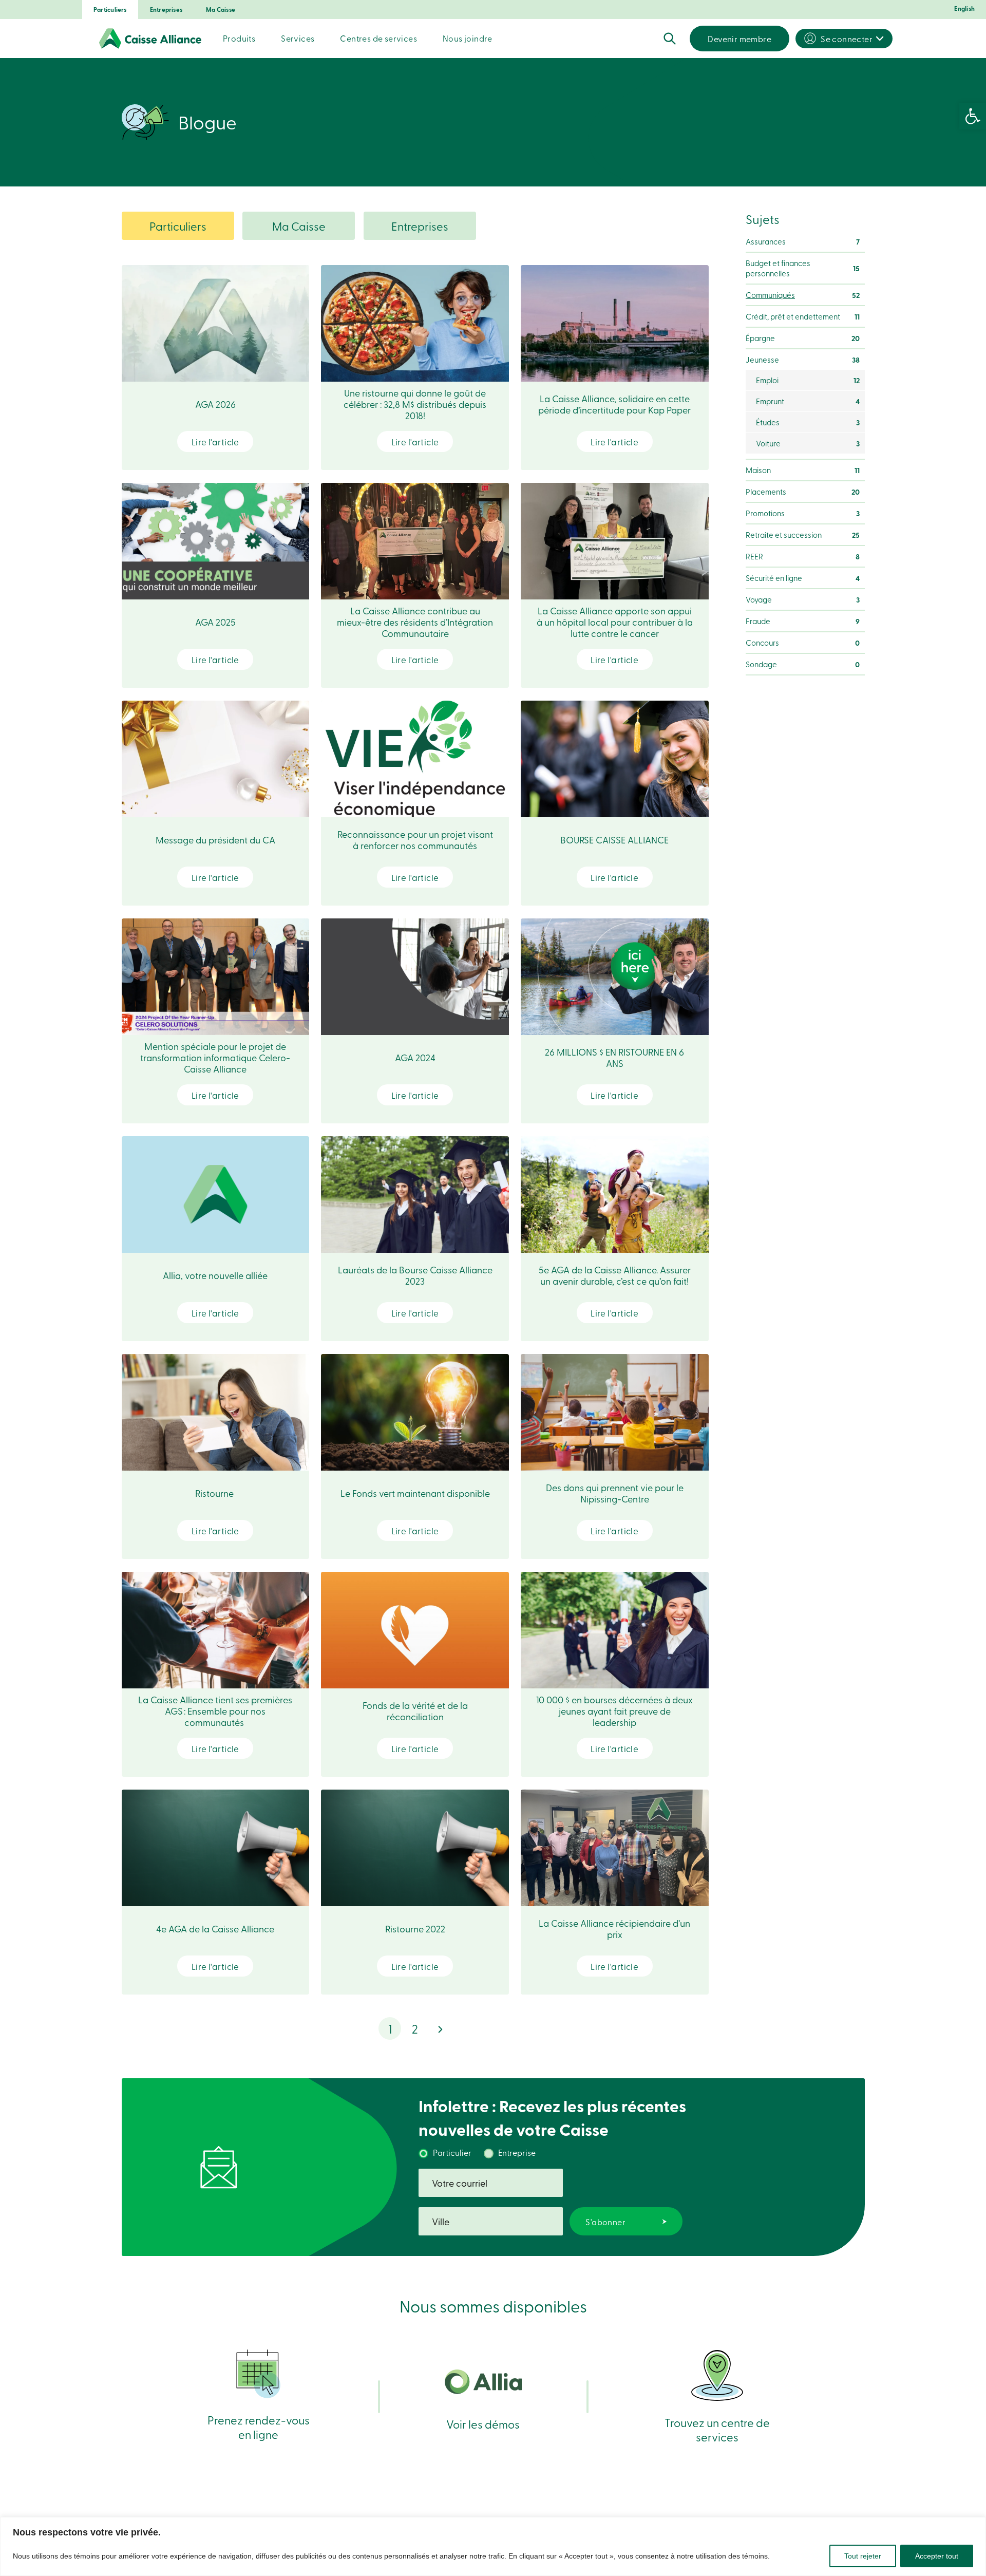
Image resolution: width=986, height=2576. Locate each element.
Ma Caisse (221, 10)
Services (298, 38)
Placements (803, 492)
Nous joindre (468, 38)
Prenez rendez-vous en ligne (259, 2427)
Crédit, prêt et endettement (803, 316)
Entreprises (166, 10)
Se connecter (847, 39)
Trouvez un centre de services (717, 2429)
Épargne (803, 338)
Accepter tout (937, 2556)
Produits (239, 38)
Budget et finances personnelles (803, 268)
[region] (493, 2546)
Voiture (808, 443)
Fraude (803, 621)
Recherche (670, 39)
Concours (803, 643)
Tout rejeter (863, 2556)
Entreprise (517, 2152)
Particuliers (110, 10)
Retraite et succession (803, 535)
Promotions (803, 513)
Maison (803, 470)
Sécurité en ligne (803, 578)
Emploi (808, 380)
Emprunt (808, 401)
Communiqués (803, 295)
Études (808, 422)
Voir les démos (483, 2424)
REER (803, 556)
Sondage (803, 664)
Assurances (803, 241)
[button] (973, 116)
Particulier (452, 2152)
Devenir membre (739, 39)
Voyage (803, 599)
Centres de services (378, 38)
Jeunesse (803, 360)
